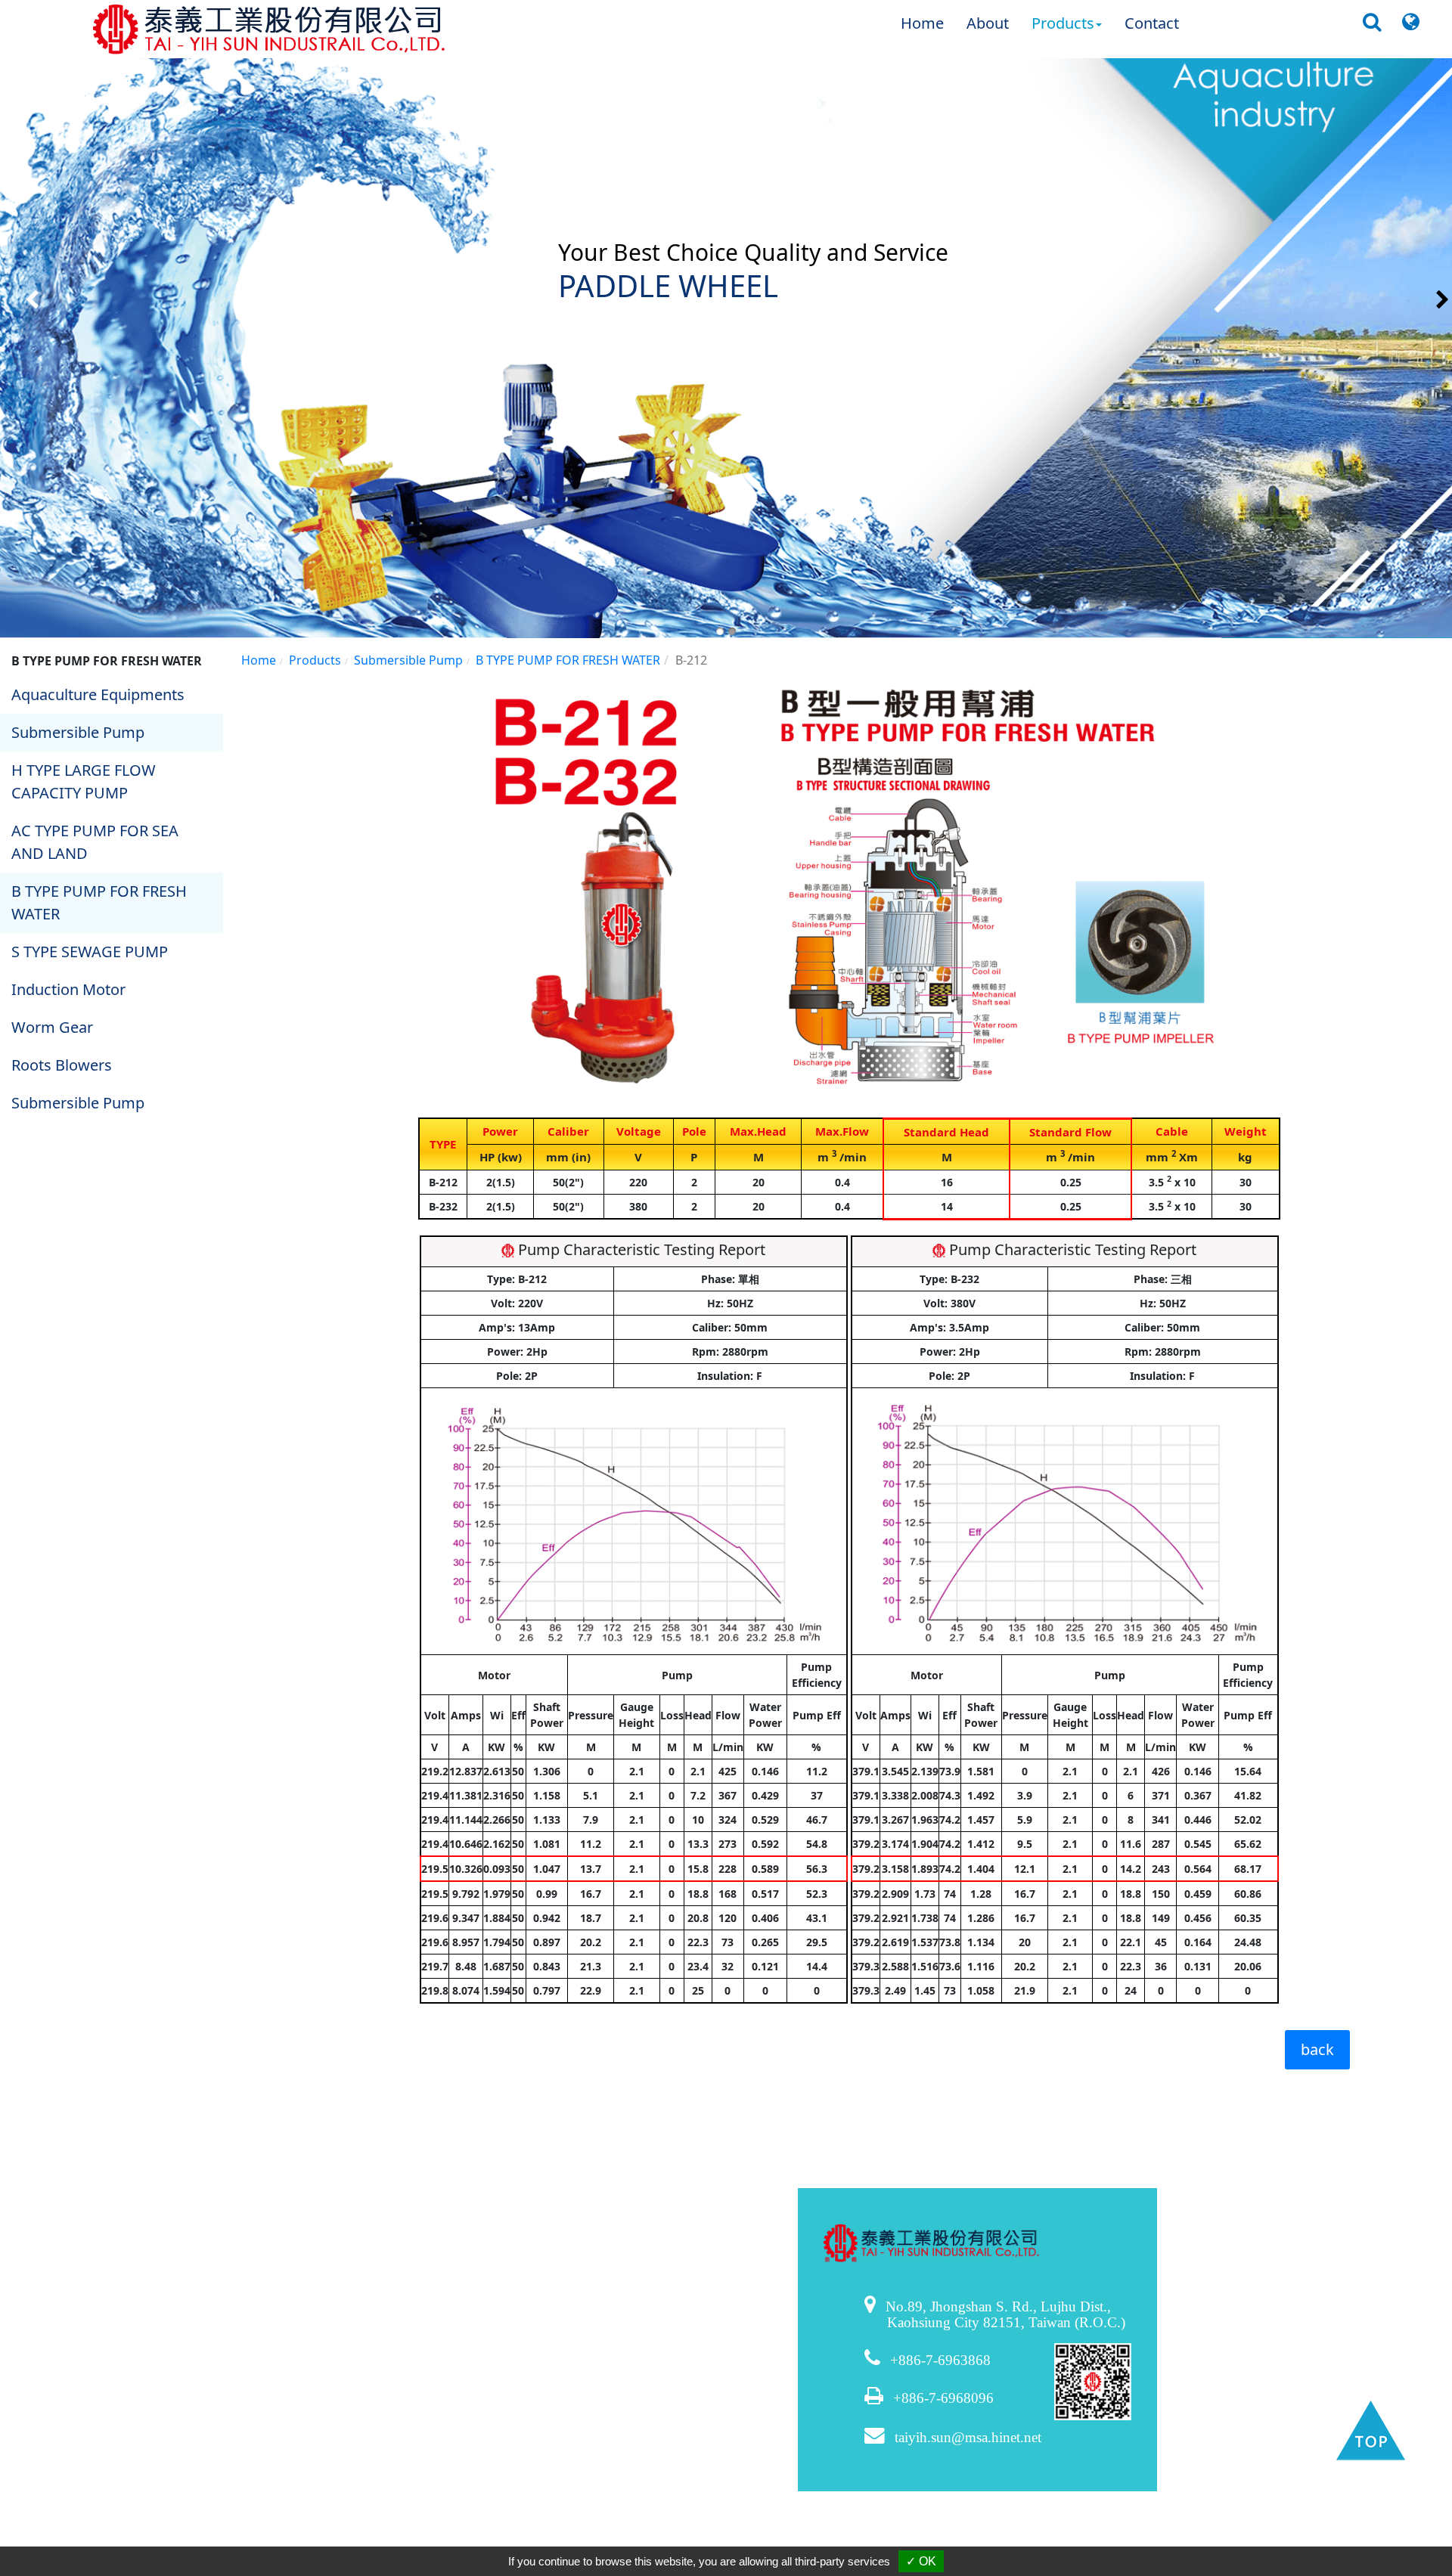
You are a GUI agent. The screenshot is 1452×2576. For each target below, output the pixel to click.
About (988, 23)
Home (922, 23)
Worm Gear (52, 1027)
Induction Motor (68, 989)
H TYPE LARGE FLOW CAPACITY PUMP (84, 781)
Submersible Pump (78, 732)
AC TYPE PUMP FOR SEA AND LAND (95, 842)
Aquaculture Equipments (98, 694)
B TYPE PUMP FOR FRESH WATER (99, 902)
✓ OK (921, 2561)
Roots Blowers (62, 1065)
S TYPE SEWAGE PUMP (90, 952)
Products (315, 660)
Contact (1152, 23)
